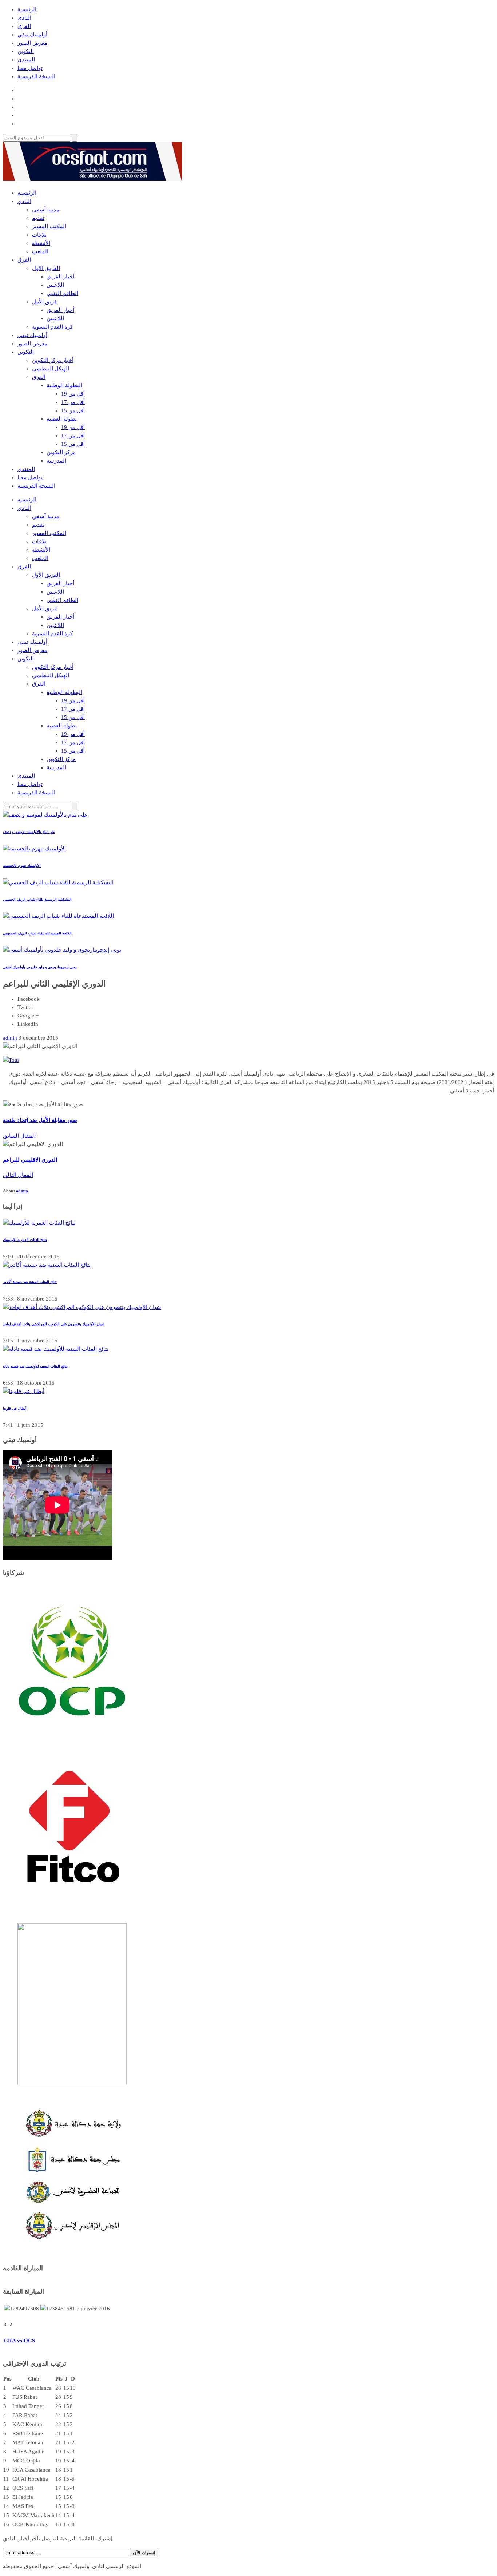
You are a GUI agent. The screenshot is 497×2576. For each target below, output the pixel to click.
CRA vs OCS (19, 2341)
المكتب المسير (49, 226)
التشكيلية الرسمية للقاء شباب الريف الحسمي (37, 899)
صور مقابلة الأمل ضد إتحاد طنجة (40, 1120)
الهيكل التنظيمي (51, 369)
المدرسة (56, 461)
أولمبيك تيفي (32, 35)
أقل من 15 (73, 410)
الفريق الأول (46, 268)
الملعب (40, 251)
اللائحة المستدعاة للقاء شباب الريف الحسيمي (37, 933)
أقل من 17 (73, 402)
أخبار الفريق (60, 277)
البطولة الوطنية (64, 385)
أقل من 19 (73, 394)
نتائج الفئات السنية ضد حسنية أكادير (30, 1282)
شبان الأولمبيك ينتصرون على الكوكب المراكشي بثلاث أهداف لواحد (54, 1324)
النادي (24, 18)
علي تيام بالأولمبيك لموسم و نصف (29, 832)
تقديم (38, 218)
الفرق (24, 26)
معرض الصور (32, 43)
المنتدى (26, 60)
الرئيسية (27, 9)
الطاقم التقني (62, 293)
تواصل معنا (30, 68)
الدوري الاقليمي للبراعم (30, 1160)
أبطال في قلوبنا (15, 1408)
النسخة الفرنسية (36, 76)
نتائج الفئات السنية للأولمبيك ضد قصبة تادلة (35, 1366)
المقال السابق (19, 1136)
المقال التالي (18, 1175)
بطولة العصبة (62, 419)
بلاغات (39, 235)
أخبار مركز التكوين (53, 360)
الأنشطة (41, 243)
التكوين (26, 51)
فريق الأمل (44, 302)
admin (22, 1191)
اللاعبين (55, 285)
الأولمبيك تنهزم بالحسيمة (22, 866)
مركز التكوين (61, 452)
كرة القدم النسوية (52, 327)
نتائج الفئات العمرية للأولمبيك (25, 1240)
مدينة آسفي (46, 210)
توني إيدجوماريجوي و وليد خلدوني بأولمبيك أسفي (40, 967)
